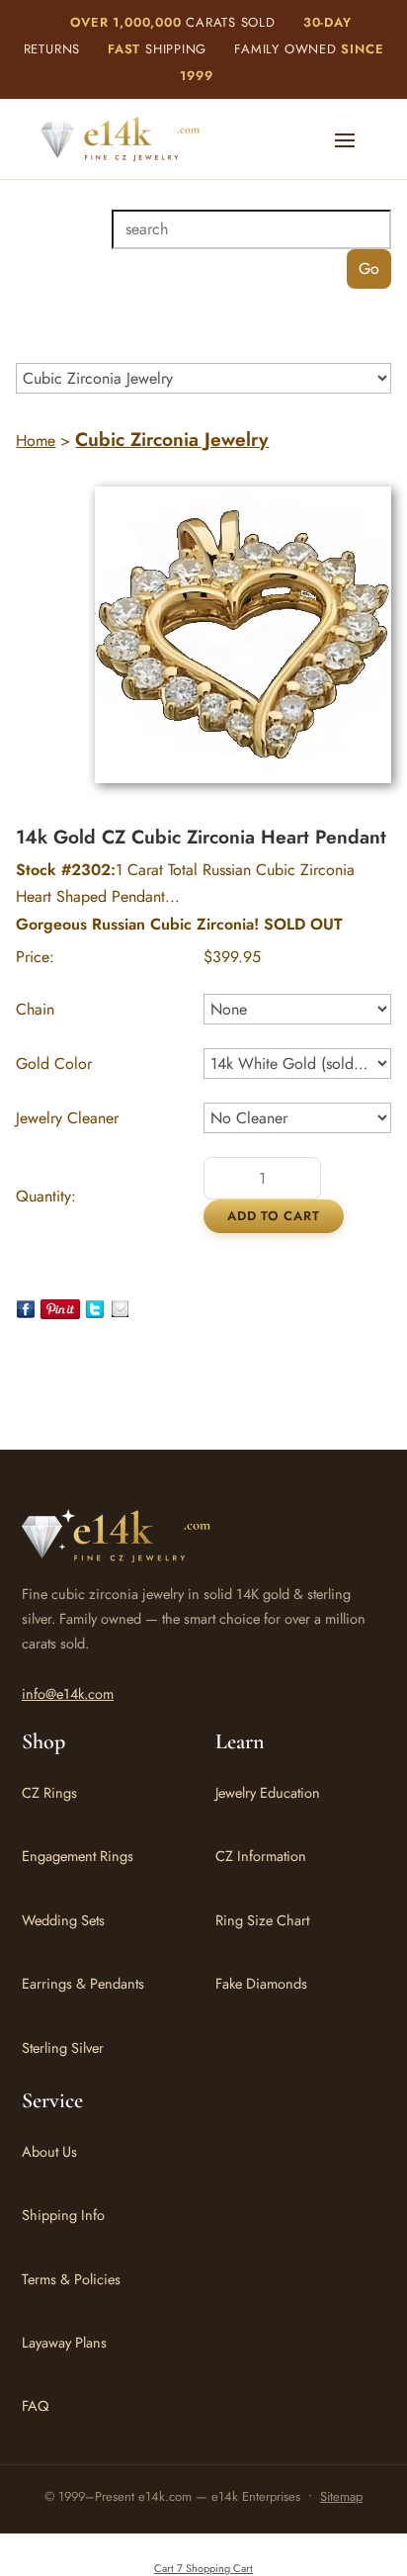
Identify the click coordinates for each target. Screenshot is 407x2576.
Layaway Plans (64, 2342)
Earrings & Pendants (83, 1983)
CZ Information (261, 1856)
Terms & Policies (71, 2279)
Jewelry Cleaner (67, 1118)
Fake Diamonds (261, 1983)
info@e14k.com (68, 1693)
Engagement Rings (78, 1856)
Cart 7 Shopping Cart (203, 2568)
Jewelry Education (268, 1792)
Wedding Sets (63, 1920)
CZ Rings (49, 1792)
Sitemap (341, 2496)
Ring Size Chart (262, 1920)
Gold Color (54, 1064)
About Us (49, 2151)
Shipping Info (63, 2215)
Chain (35, 1009)
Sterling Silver (63, 2047)
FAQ (35, 2405)
